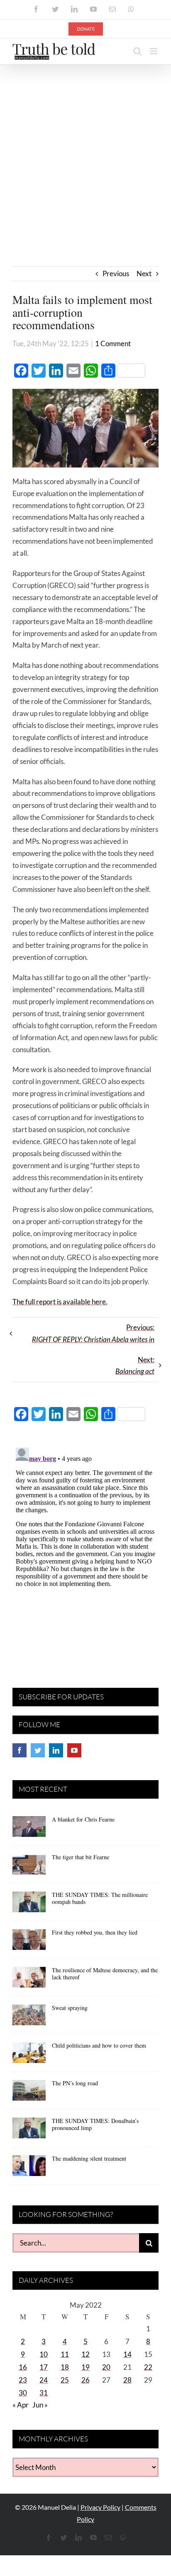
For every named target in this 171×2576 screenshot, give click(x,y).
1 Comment (113, 343)
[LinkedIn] (56, 1750)
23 (23, 2380)
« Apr (21, 2405)
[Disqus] (85, 1548)
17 (44, 2367)
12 (85, 2354)
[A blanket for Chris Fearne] (29, 1829)
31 (44, 2393)
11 (65, 2354)
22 (148, 2367)
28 (127, 2380)
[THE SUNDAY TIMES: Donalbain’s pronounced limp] (29, 2131)
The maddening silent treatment (89, 2158)
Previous (116, 274)
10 (44, 2354)
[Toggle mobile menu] (154, 51)
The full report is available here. (60, 1302)
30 (23, 2393)
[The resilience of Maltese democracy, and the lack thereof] (29, 1980)
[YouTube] (74, 1750)
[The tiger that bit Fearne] (29, 1867)
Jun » (40, 2405)
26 (85, 2380)
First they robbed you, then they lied (95, 1932)
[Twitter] (38, 1750)
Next (144, 274)
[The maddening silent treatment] (29, 2169)
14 (127, 2354)
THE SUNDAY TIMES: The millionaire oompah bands (100, 1898)
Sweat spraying (70, 2008)
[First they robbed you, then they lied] (29, 1942)
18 (65, 2367)
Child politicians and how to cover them (99, 2045)
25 (65, 2380)
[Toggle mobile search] (137, 51)
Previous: (93, 1333)
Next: (135, 1366)
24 (44, 2380)
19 (85, 2367)
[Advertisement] (85, 154)
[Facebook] (20, 1750)
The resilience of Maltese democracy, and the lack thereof (105, 1974)
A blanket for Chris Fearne (83, 1819)
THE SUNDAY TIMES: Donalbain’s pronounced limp (95, 2124)
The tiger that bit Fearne (81, 1857)
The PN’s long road (75, 2083)
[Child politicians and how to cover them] (29, 2055)
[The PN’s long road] (29, 2093)
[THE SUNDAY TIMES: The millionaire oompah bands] (29, 1905)
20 (106, 2367)
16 (23, 2367)
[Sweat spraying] (29, 2018)
